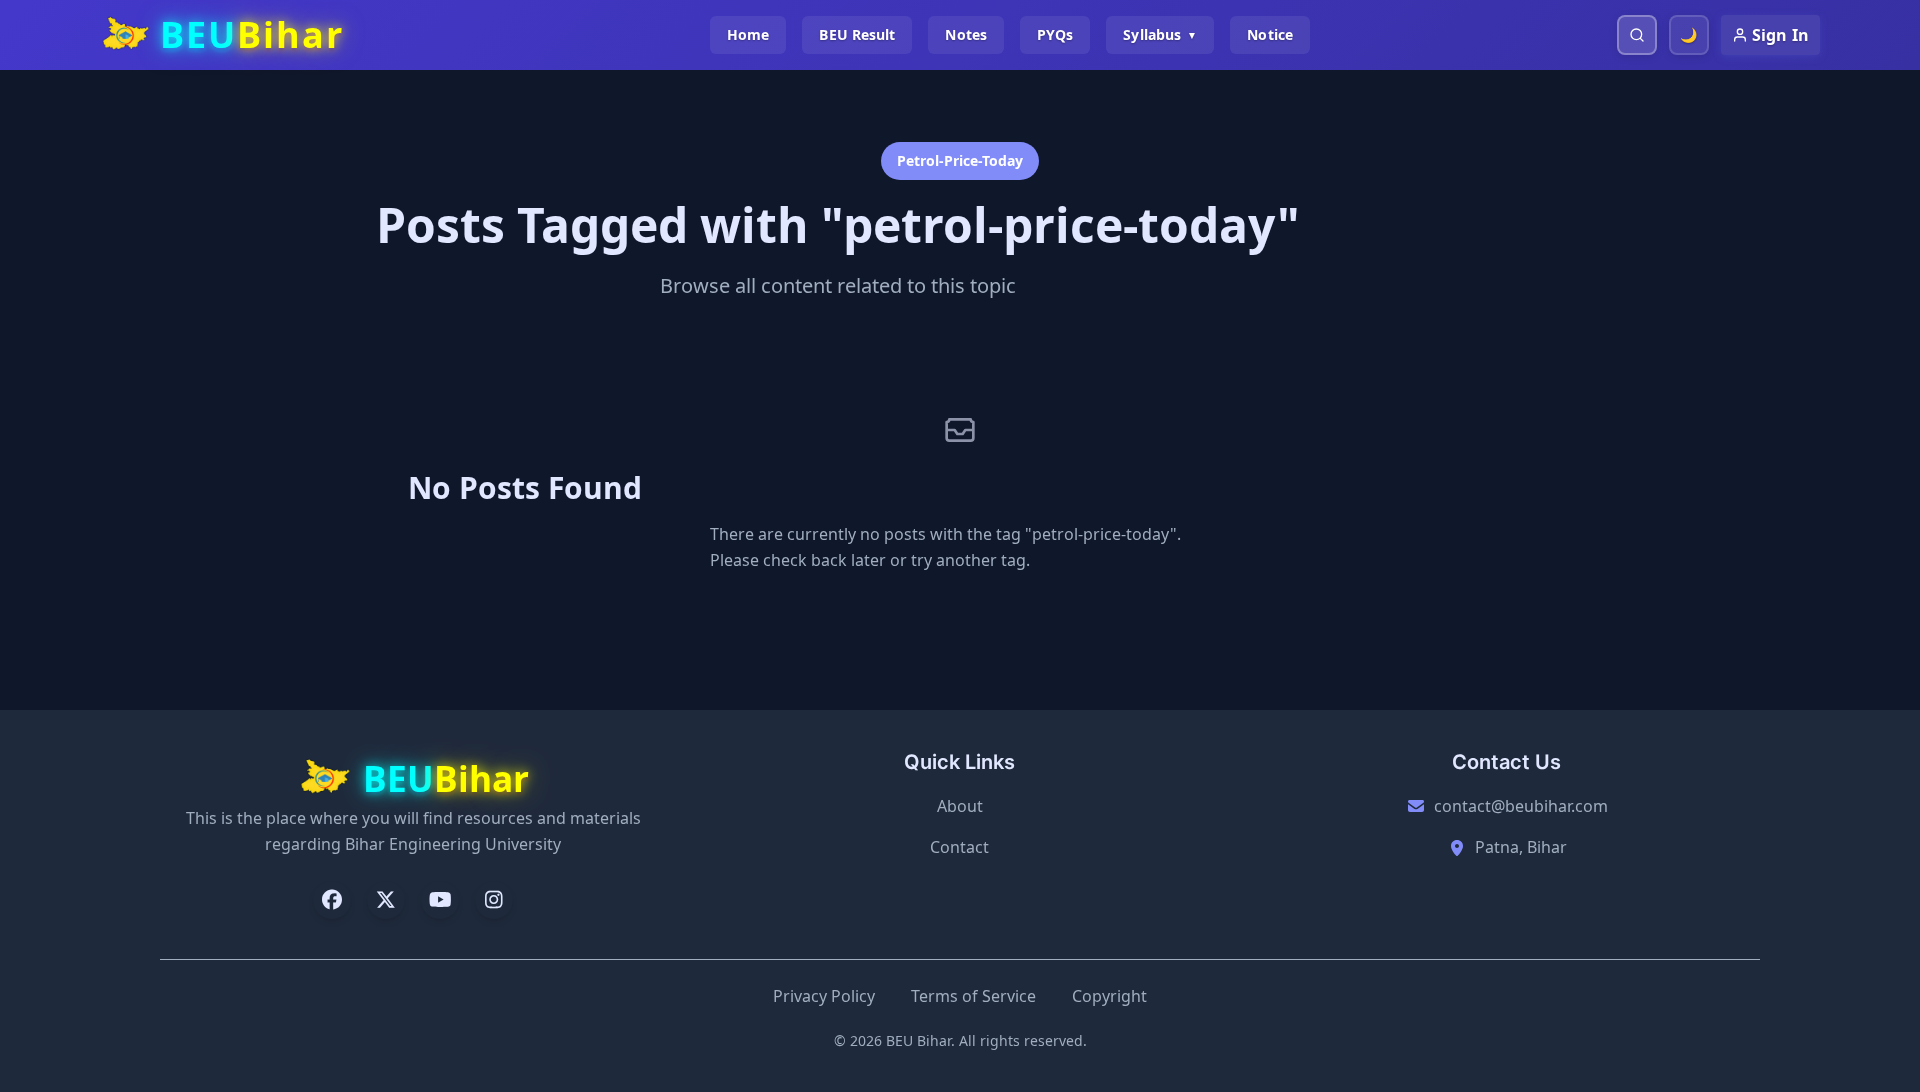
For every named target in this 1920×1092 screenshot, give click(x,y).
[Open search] (1637, 35)
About (960, 806)
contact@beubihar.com (1521, 806)
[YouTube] (440, 900)
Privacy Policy (824, 996)
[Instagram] (494, 900)
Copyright (1109, 996)
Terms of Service (973, 996)
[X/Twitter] (386, 900)
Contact (959, 847)
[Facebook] (332, 900)
